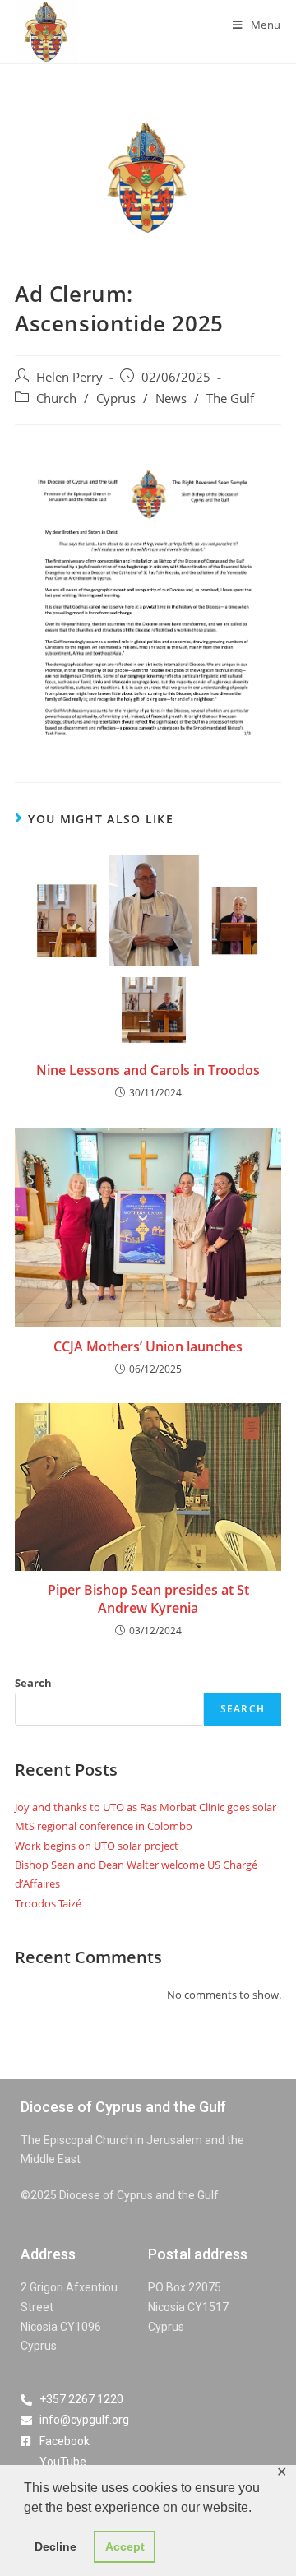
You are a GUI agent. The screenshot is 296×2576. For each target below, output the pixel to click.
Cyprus (116, 398)
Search (33, 1683)
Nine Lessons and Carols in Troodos (148, 1070)
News (171, 398)
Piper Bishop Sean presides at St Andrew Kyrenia (148, 1599)
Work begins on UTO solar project (97, 1846)
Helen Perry (69, 377)
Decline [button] (55, 2546)
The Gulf (230, 398)
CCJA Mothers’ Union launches (148, 1346)
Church (56, 398)
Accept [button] (125, 2546)
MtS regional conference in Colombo (104, 1826)
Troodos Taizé (48, 1903)
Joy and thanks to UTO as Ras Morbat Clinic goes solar (146, 1807)
